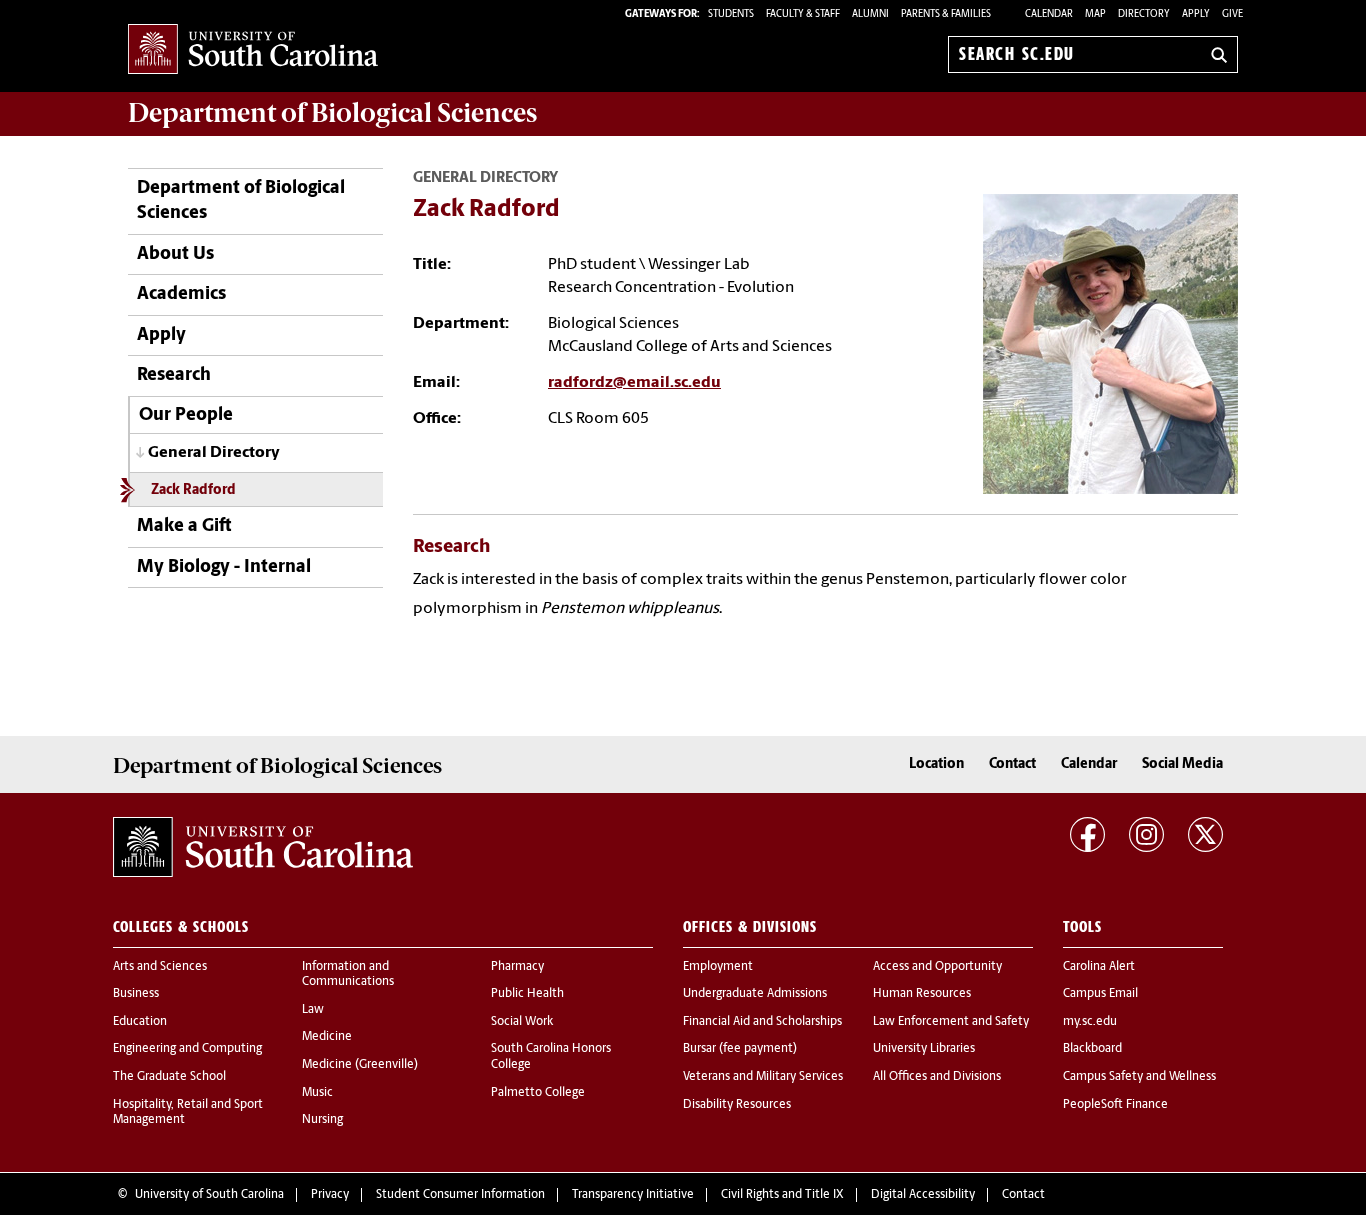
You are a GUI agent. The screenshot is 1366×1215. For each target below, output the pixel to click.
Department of (332, 113)
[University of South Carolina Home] (253, 50)
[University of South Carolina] (263, 847)
